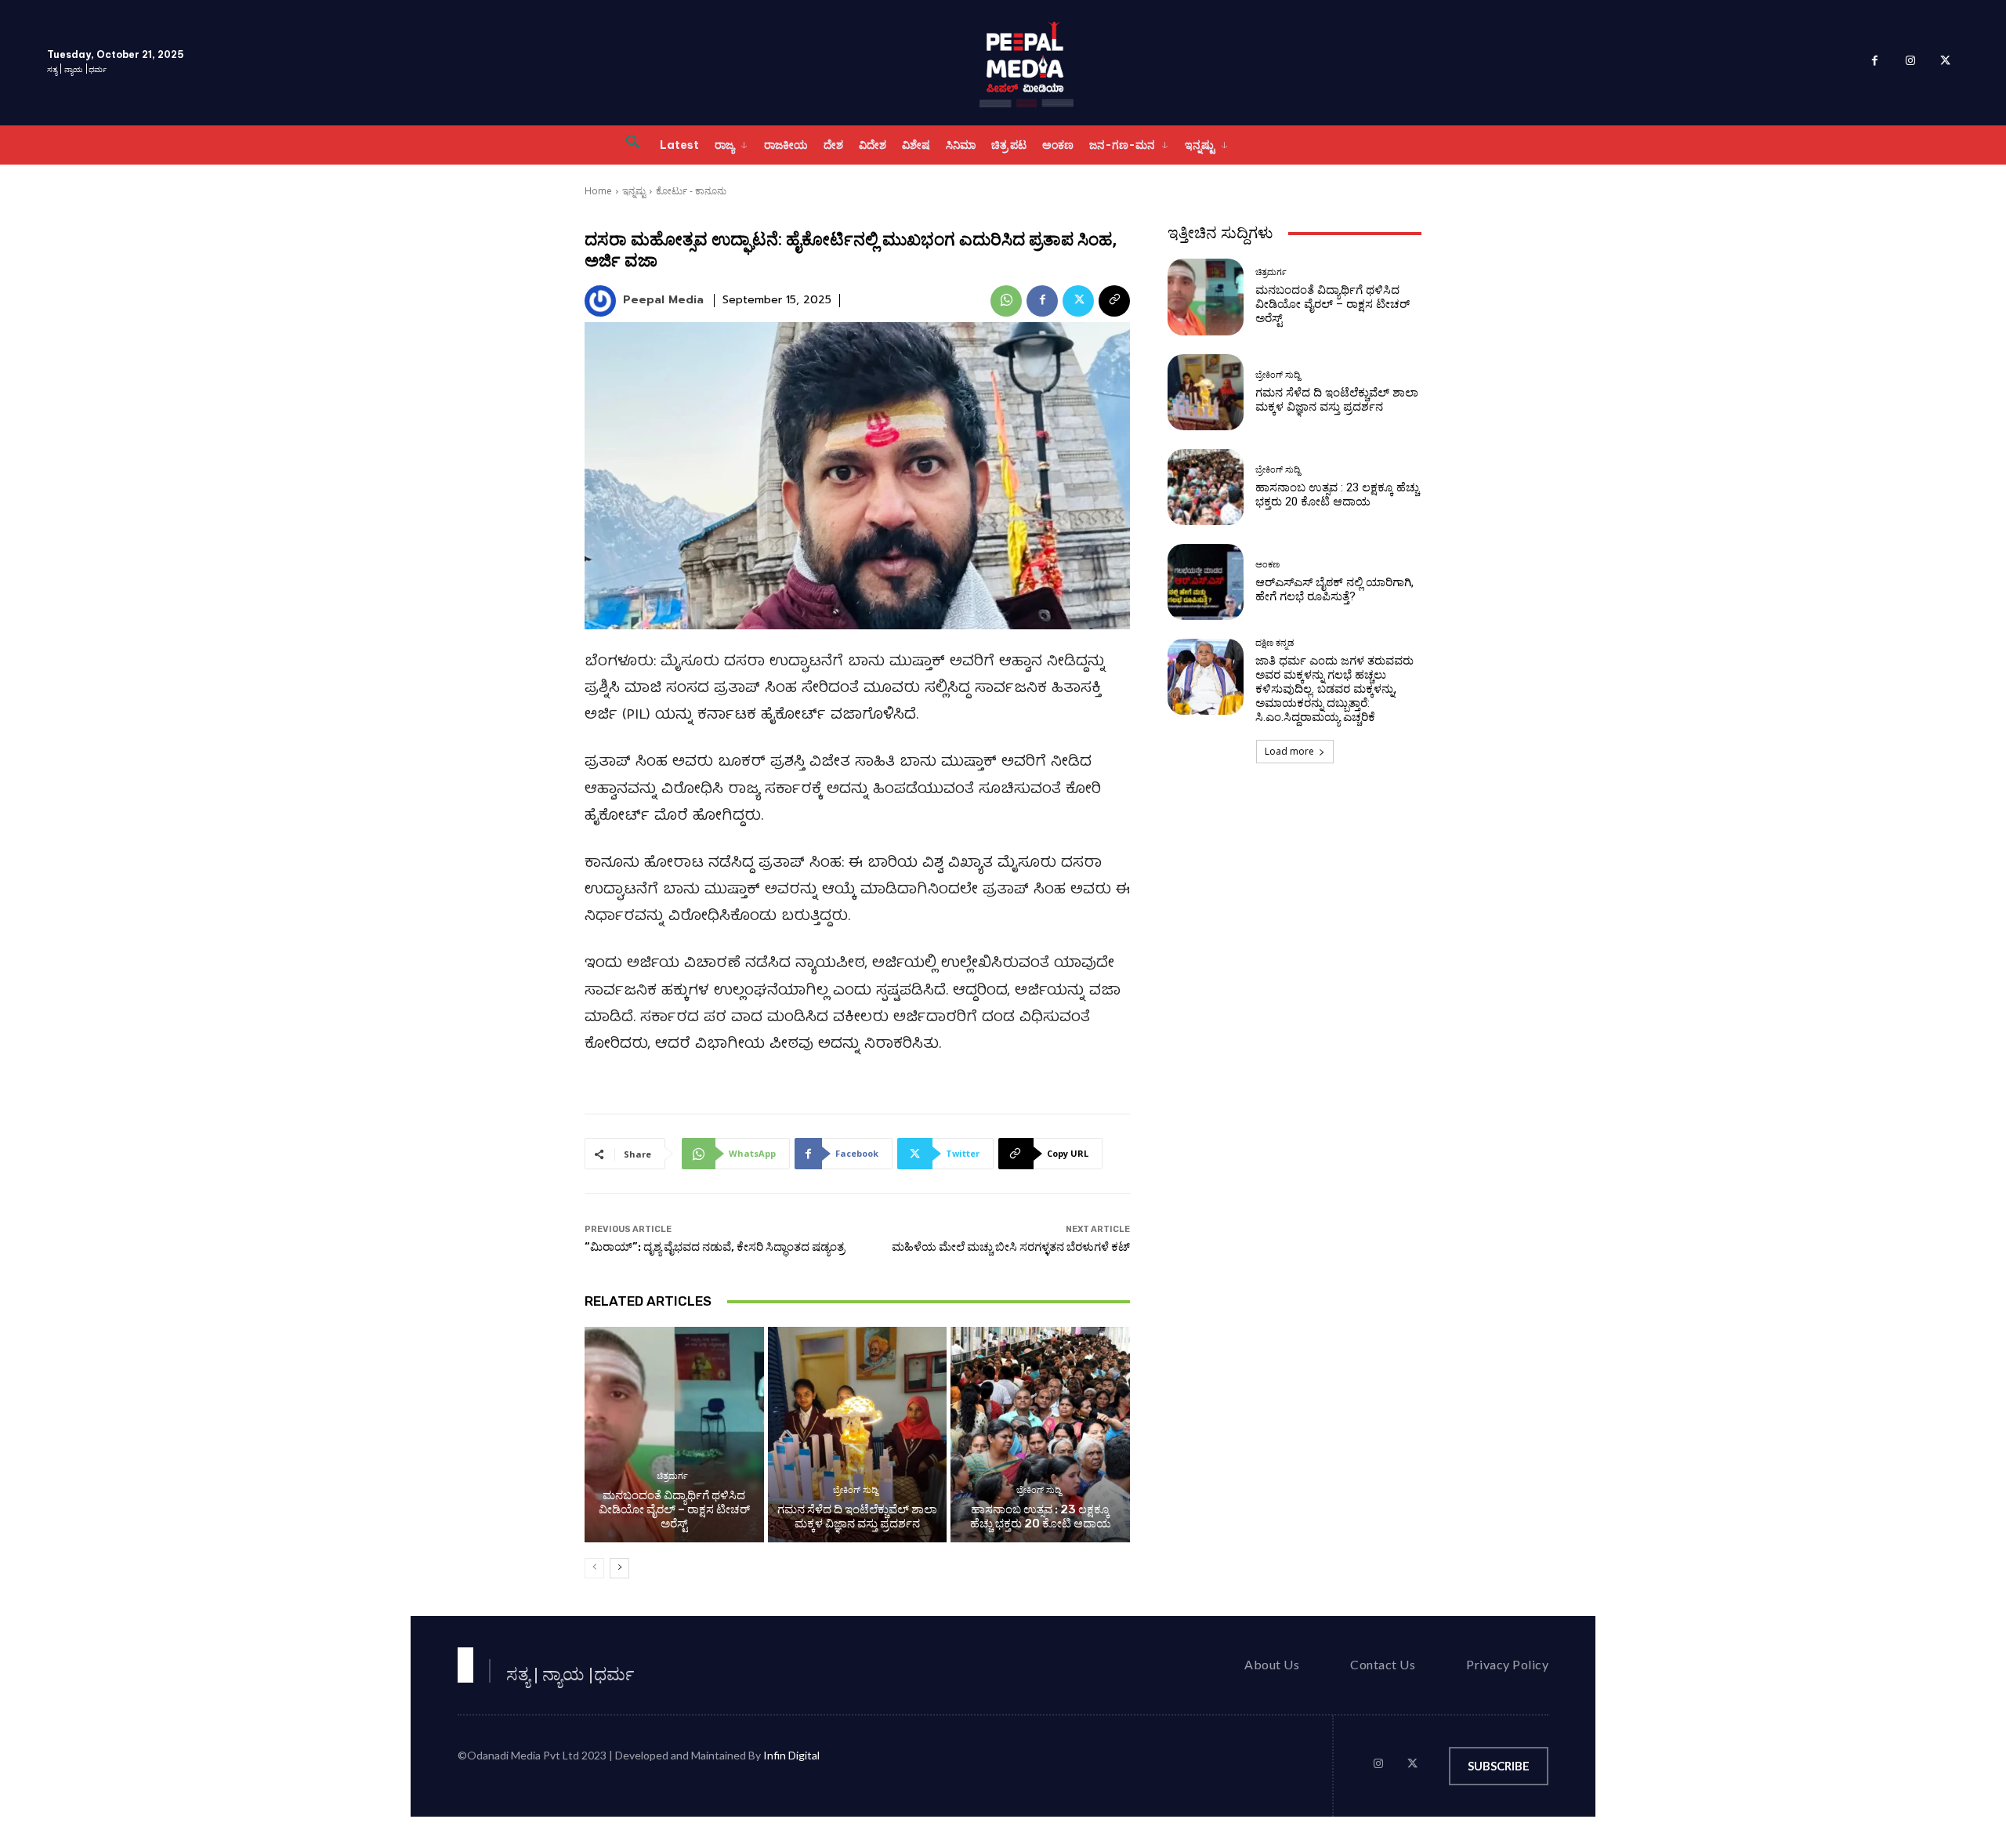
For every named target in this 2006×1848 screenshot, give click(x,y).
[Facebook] (1875, 63)
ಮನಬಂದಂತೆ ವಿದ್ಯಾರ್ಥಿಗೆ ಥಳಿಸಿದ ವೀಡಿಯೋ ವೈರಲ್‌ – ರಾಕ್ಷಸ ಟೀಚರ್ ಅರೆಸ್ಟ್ (674, 1509)
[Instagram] (1910, 63)
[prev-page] (594, 1568)
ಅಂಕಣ (1267, 565)
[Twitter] (1945, 63)
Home (598, 191)
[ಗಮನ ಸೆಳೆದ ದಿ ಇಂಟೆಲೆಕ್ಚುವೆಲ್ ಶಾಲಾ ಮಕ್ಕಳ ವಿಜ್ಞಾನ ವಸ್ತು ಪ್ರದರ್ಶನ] (858, 1434)
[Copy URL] (1114, 301)
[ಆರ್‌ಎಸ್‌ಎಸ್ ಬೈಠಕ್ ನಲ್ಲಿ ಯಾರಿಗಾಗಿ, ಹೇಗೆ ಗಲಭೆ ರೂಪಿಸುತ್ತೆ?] (1206, 582)
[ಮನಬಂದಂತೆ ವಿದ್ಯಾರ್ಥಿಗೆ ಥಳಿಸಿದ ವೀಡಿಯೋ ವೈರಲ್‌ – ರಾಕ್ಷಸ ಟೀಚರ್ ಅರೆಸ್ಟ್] (674, 1434)
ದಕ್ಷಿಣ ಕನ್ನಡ (1275, 643)
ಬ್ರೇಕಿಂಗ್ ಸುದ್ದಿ (855, 1490)
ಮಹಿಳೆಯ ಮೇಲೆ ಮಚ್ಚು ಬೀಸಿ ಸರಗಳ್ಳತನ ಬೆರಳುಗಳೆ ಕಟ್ (1011, 1247)
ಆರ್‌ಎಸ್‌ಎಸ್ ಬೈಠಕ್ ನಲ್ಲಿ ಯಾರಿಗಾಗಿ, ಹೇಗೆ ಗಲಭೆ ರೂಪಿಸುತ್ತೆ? (1334, 589)
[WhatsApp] (1006, 301)
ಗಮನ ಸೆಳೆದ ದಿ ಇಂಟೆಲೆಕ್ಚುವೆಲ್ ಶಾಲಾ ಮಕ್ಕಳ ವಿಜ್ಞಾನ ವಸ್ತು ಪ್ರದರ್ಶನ (857, 1516)
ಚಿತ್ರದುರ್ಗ (672, 1476)
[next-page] (619, 1568)
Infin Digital (791, 1755)
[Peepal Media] (603, 301)
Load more (1289, 751)
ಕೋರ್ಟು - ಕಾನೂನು (691, 191)
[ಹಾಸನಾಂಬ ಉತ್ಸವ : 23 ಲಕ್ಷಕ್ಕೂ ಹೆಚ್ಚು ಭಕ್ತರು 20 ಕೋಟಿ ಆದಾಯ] (1040, 1434)
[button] (633, 145)
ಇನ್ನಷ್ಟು (634, 191)
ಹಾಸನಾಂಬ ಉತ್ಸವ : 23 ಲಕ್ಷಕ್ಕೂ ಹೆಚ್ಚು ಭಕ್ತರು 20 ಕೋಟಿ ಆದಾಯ (1041, 1516)
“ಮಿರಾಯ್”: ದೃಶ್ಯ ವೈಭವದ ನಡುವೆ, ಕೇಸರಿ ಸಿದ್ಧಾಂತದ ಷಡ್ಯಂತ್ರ (715, 1247)
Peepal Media (663, 301)
